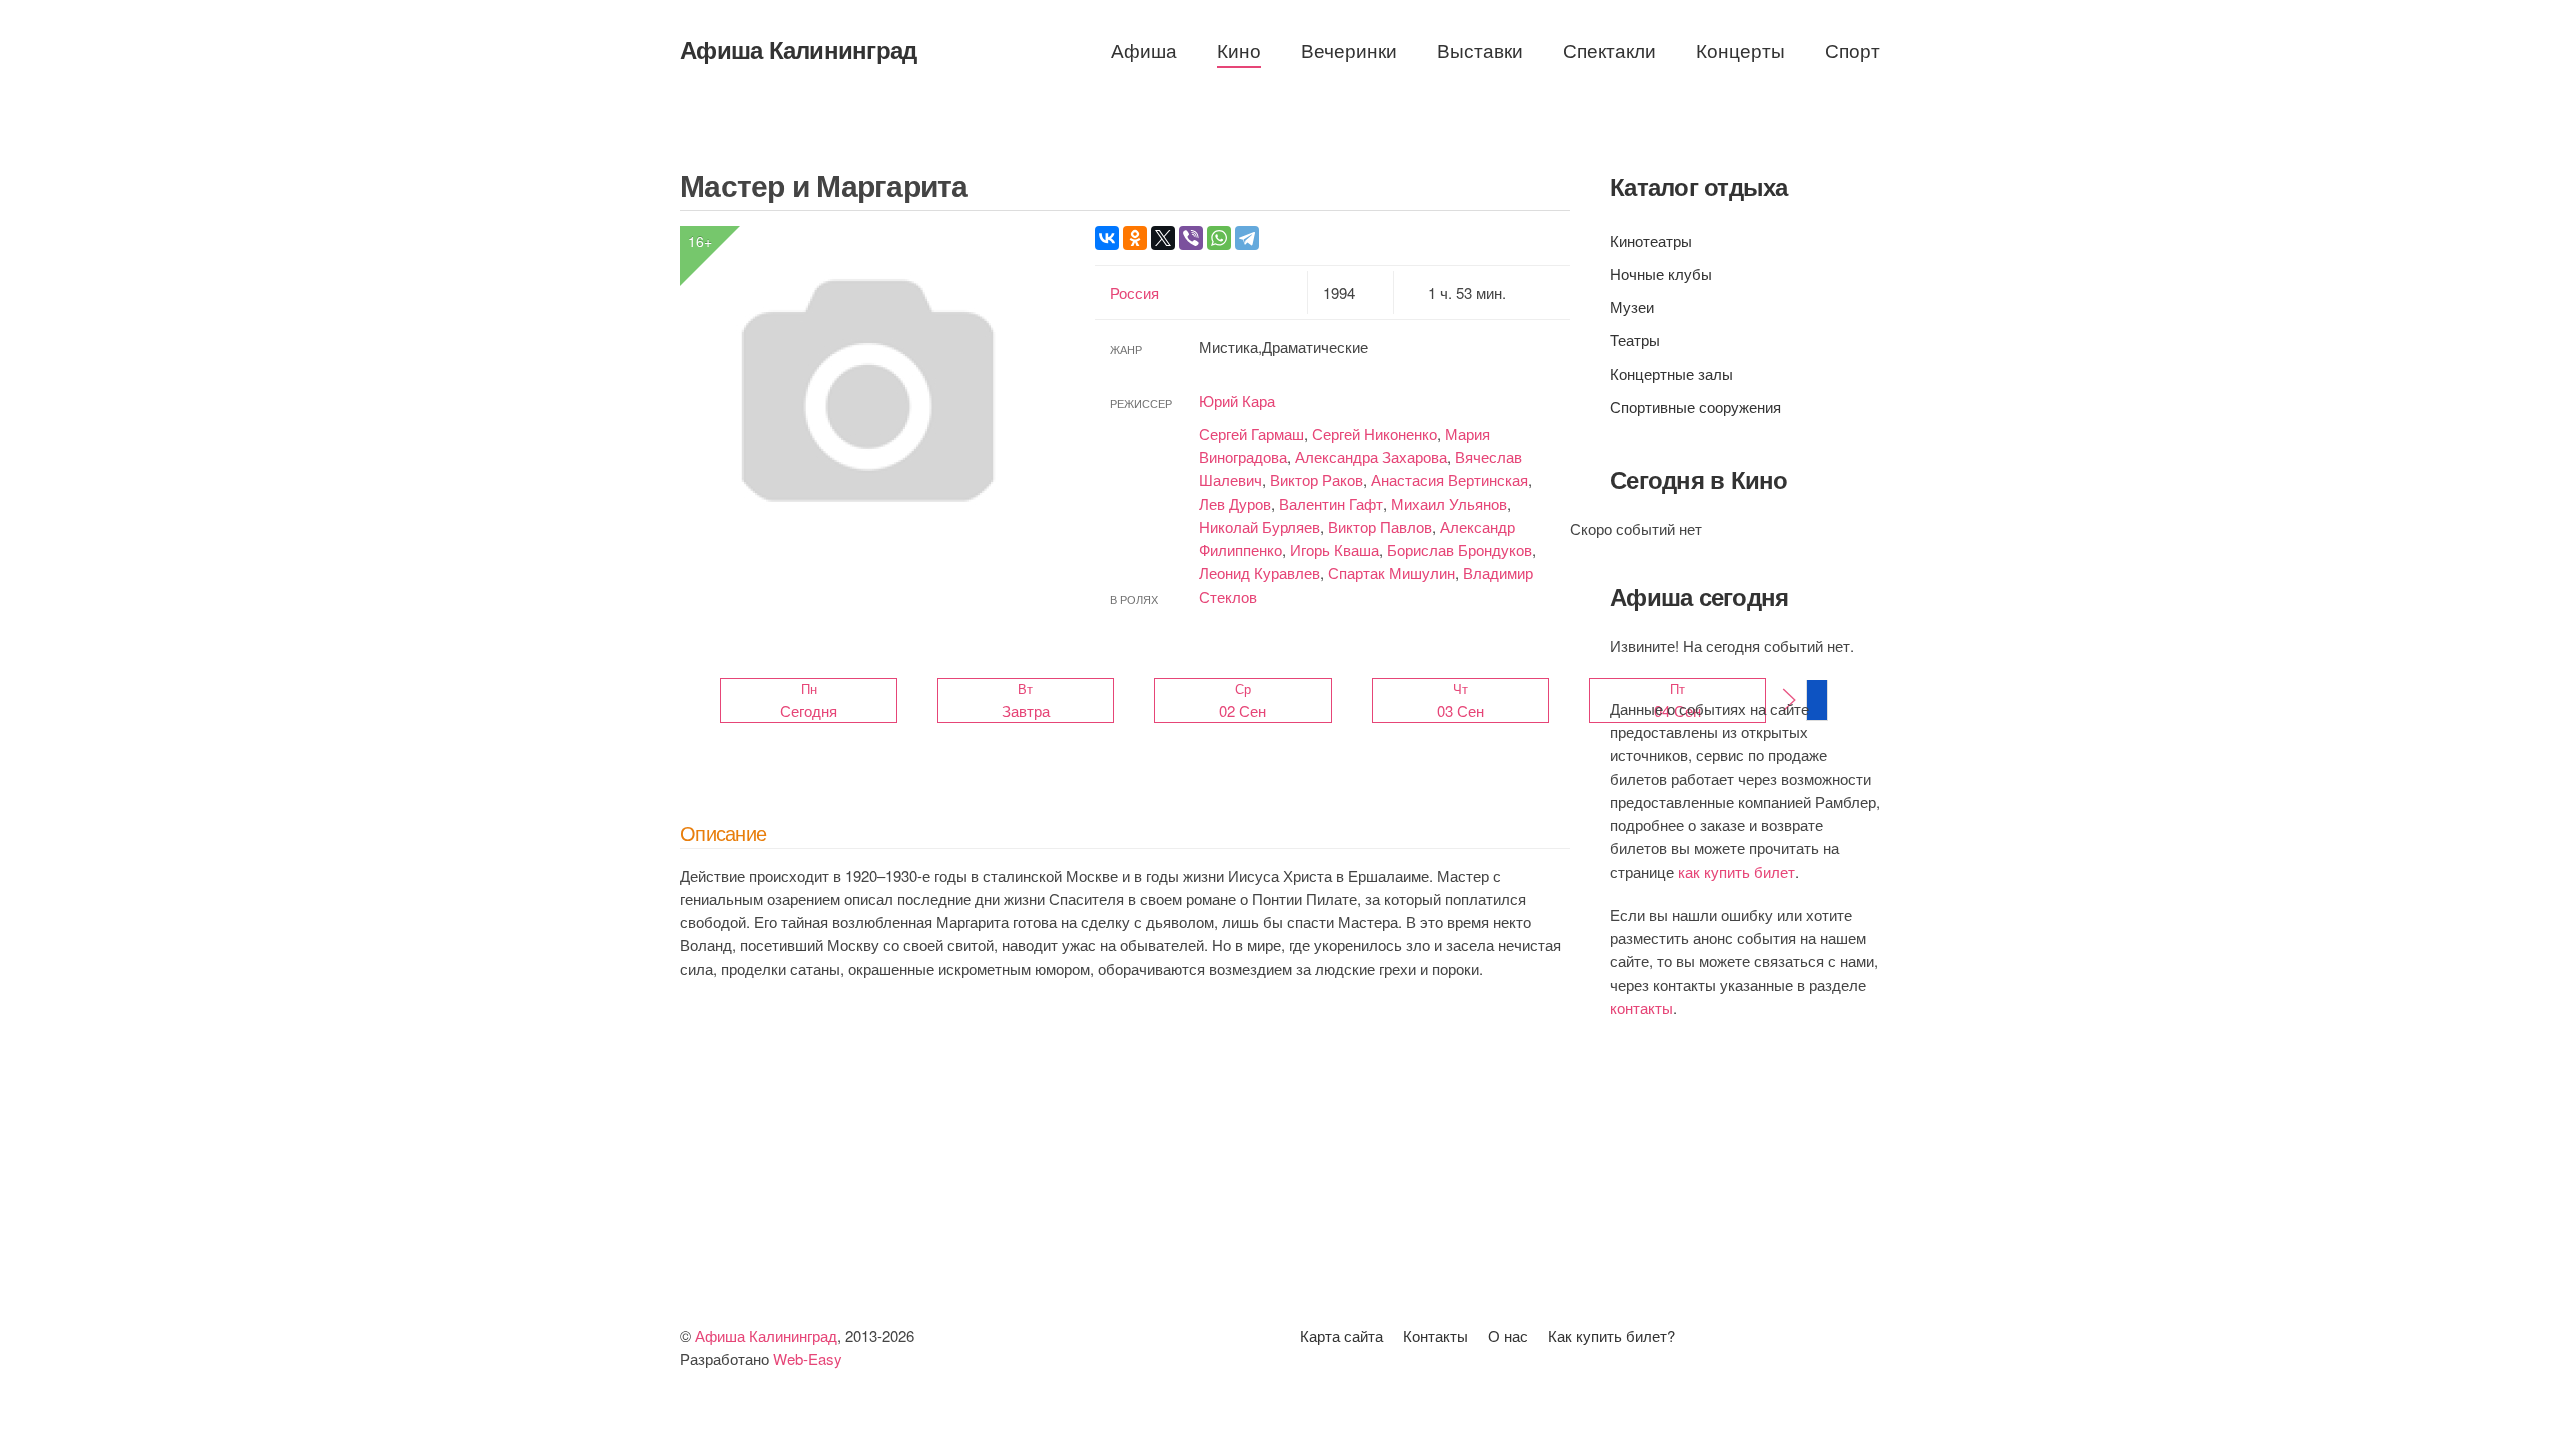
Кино (1239, 49)
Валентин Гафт (1331, 503)
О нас (1508, 1335)
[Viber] (1191, 238)
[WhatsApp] (1219, 238)
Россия (1134, 292)
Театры (1635, 339)
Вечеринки (1349, 49)
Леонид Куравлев (1259, 572)
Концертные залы (1671, 373)
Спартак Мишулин (1391, 572)
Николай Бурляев (1259, 526)
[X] (1163, 238)
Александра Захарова (1371, 456)
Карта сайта (1341, 1335)
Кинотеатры (1651, 240)
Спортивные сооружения (1695, 406)
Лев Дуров (1235, 503)
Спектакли (1609, 49)
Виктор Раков (1316, 479)
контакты (1641, 1007)
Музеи (1632, 306)
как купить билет (1736, 871)
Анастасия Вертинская (1449, 479)
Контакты (1435, 1335)
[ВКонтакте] (1107, 238)
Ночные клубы (1661, 273)
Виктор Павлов (1380, 526)
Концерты (1740, 49)
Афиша (1144, 49)
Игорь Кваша (1334, 549)
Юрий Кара (1237, 400)
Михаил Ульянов (1449, 503)
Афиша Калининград (798, 49)
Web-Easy (807, 1358)
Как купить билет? (1611, 1335)
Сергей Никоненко (1374, 433)
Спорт (1852, 49)
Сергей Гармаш (1251, 433)
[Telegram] (1247, 238)
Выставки (1480, 49)
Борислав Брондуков (1459, 549)
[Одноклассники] (1135, 238)
